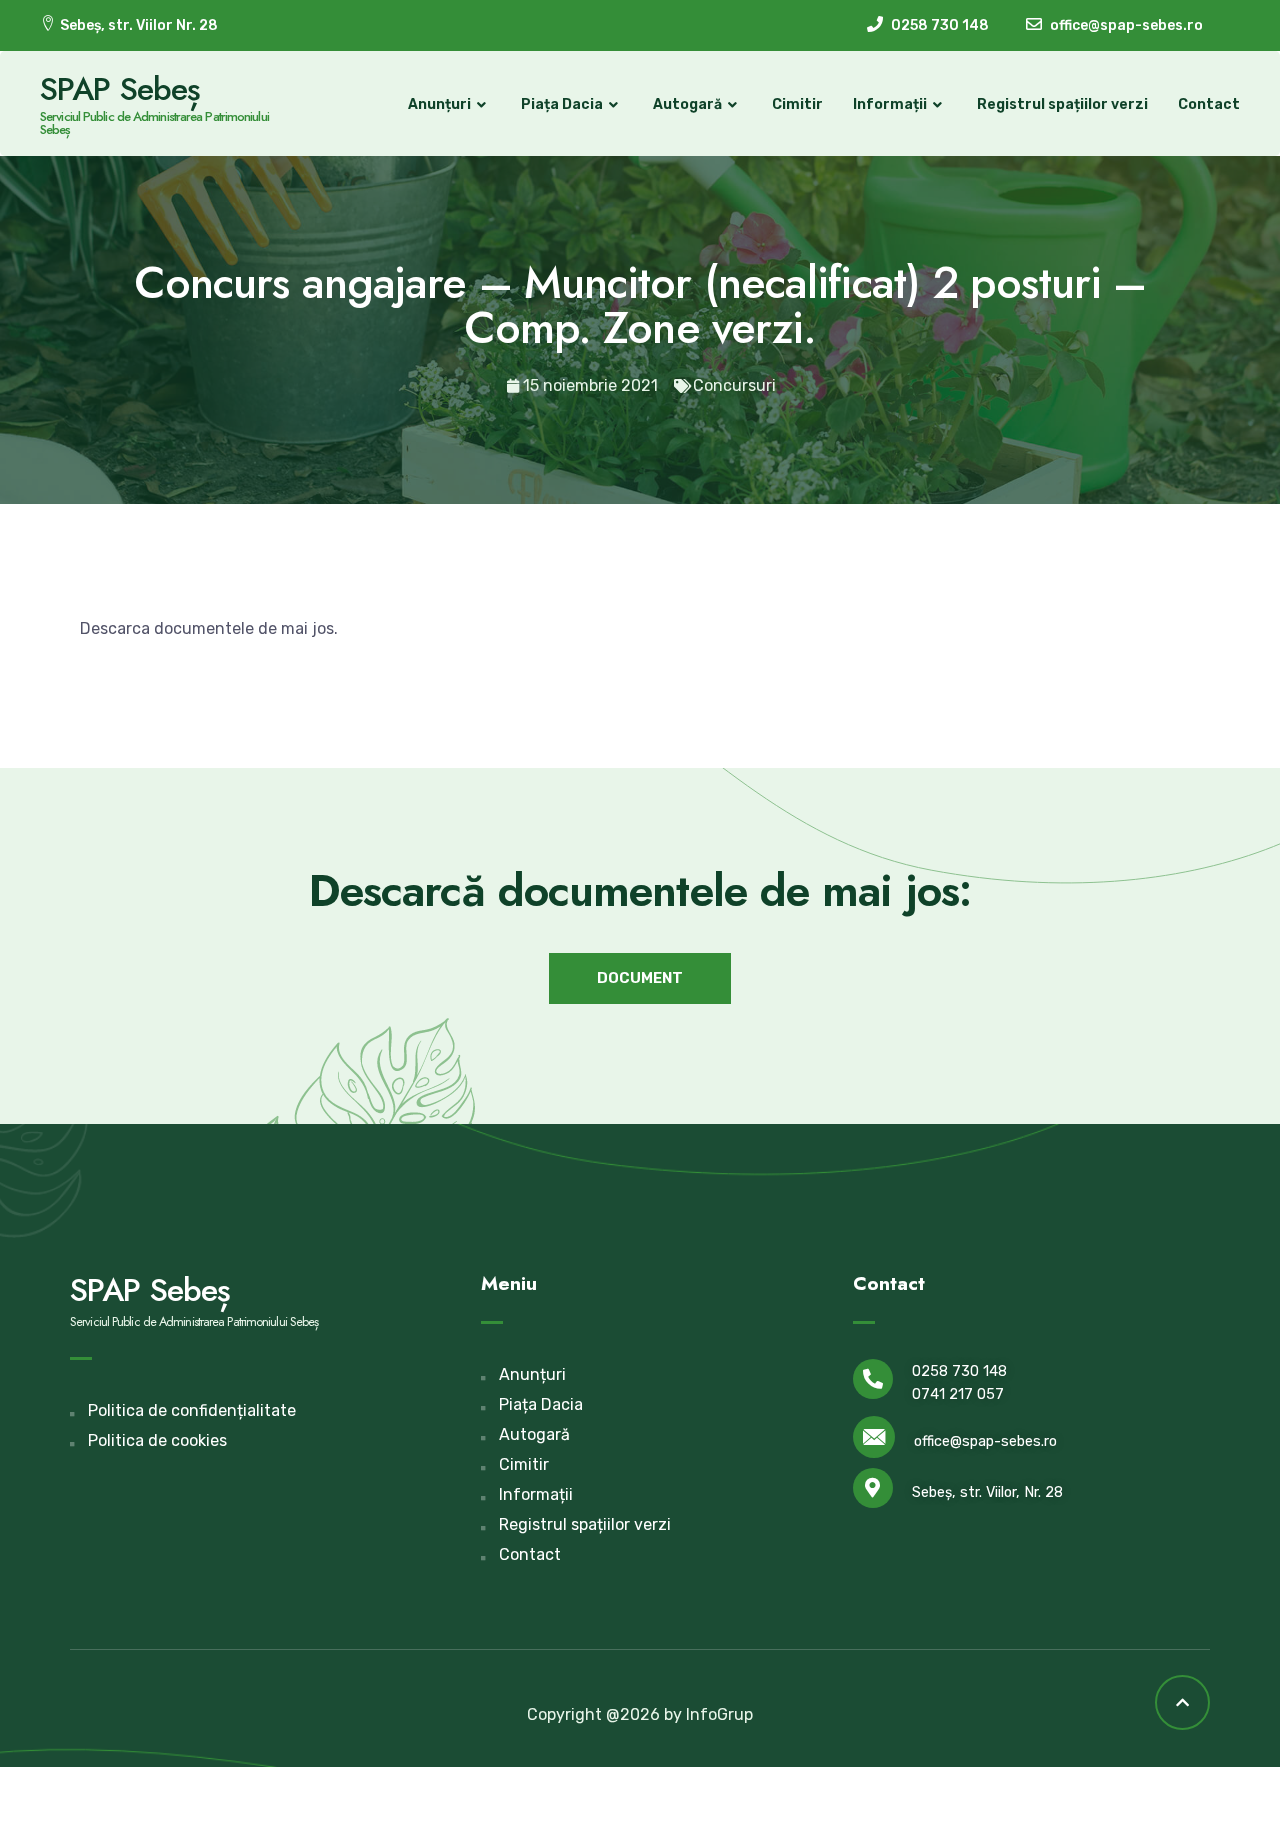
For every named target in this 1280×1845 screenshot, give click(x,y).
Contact (1209, 104)
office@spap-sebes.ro (985, 1441)
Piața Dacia (562, 104)
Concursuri (734, 385)
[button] (640, 978)
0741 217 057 (958, 1394)
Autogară (687, 104)
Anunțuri (439, 104)
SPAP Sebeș (120, 89)
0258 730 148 (959, 1371)
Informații (890, 104)
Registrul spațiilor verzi (1062, 104)
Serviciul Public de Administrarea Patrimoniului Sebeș (154, 123)
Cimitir (797, 104)
